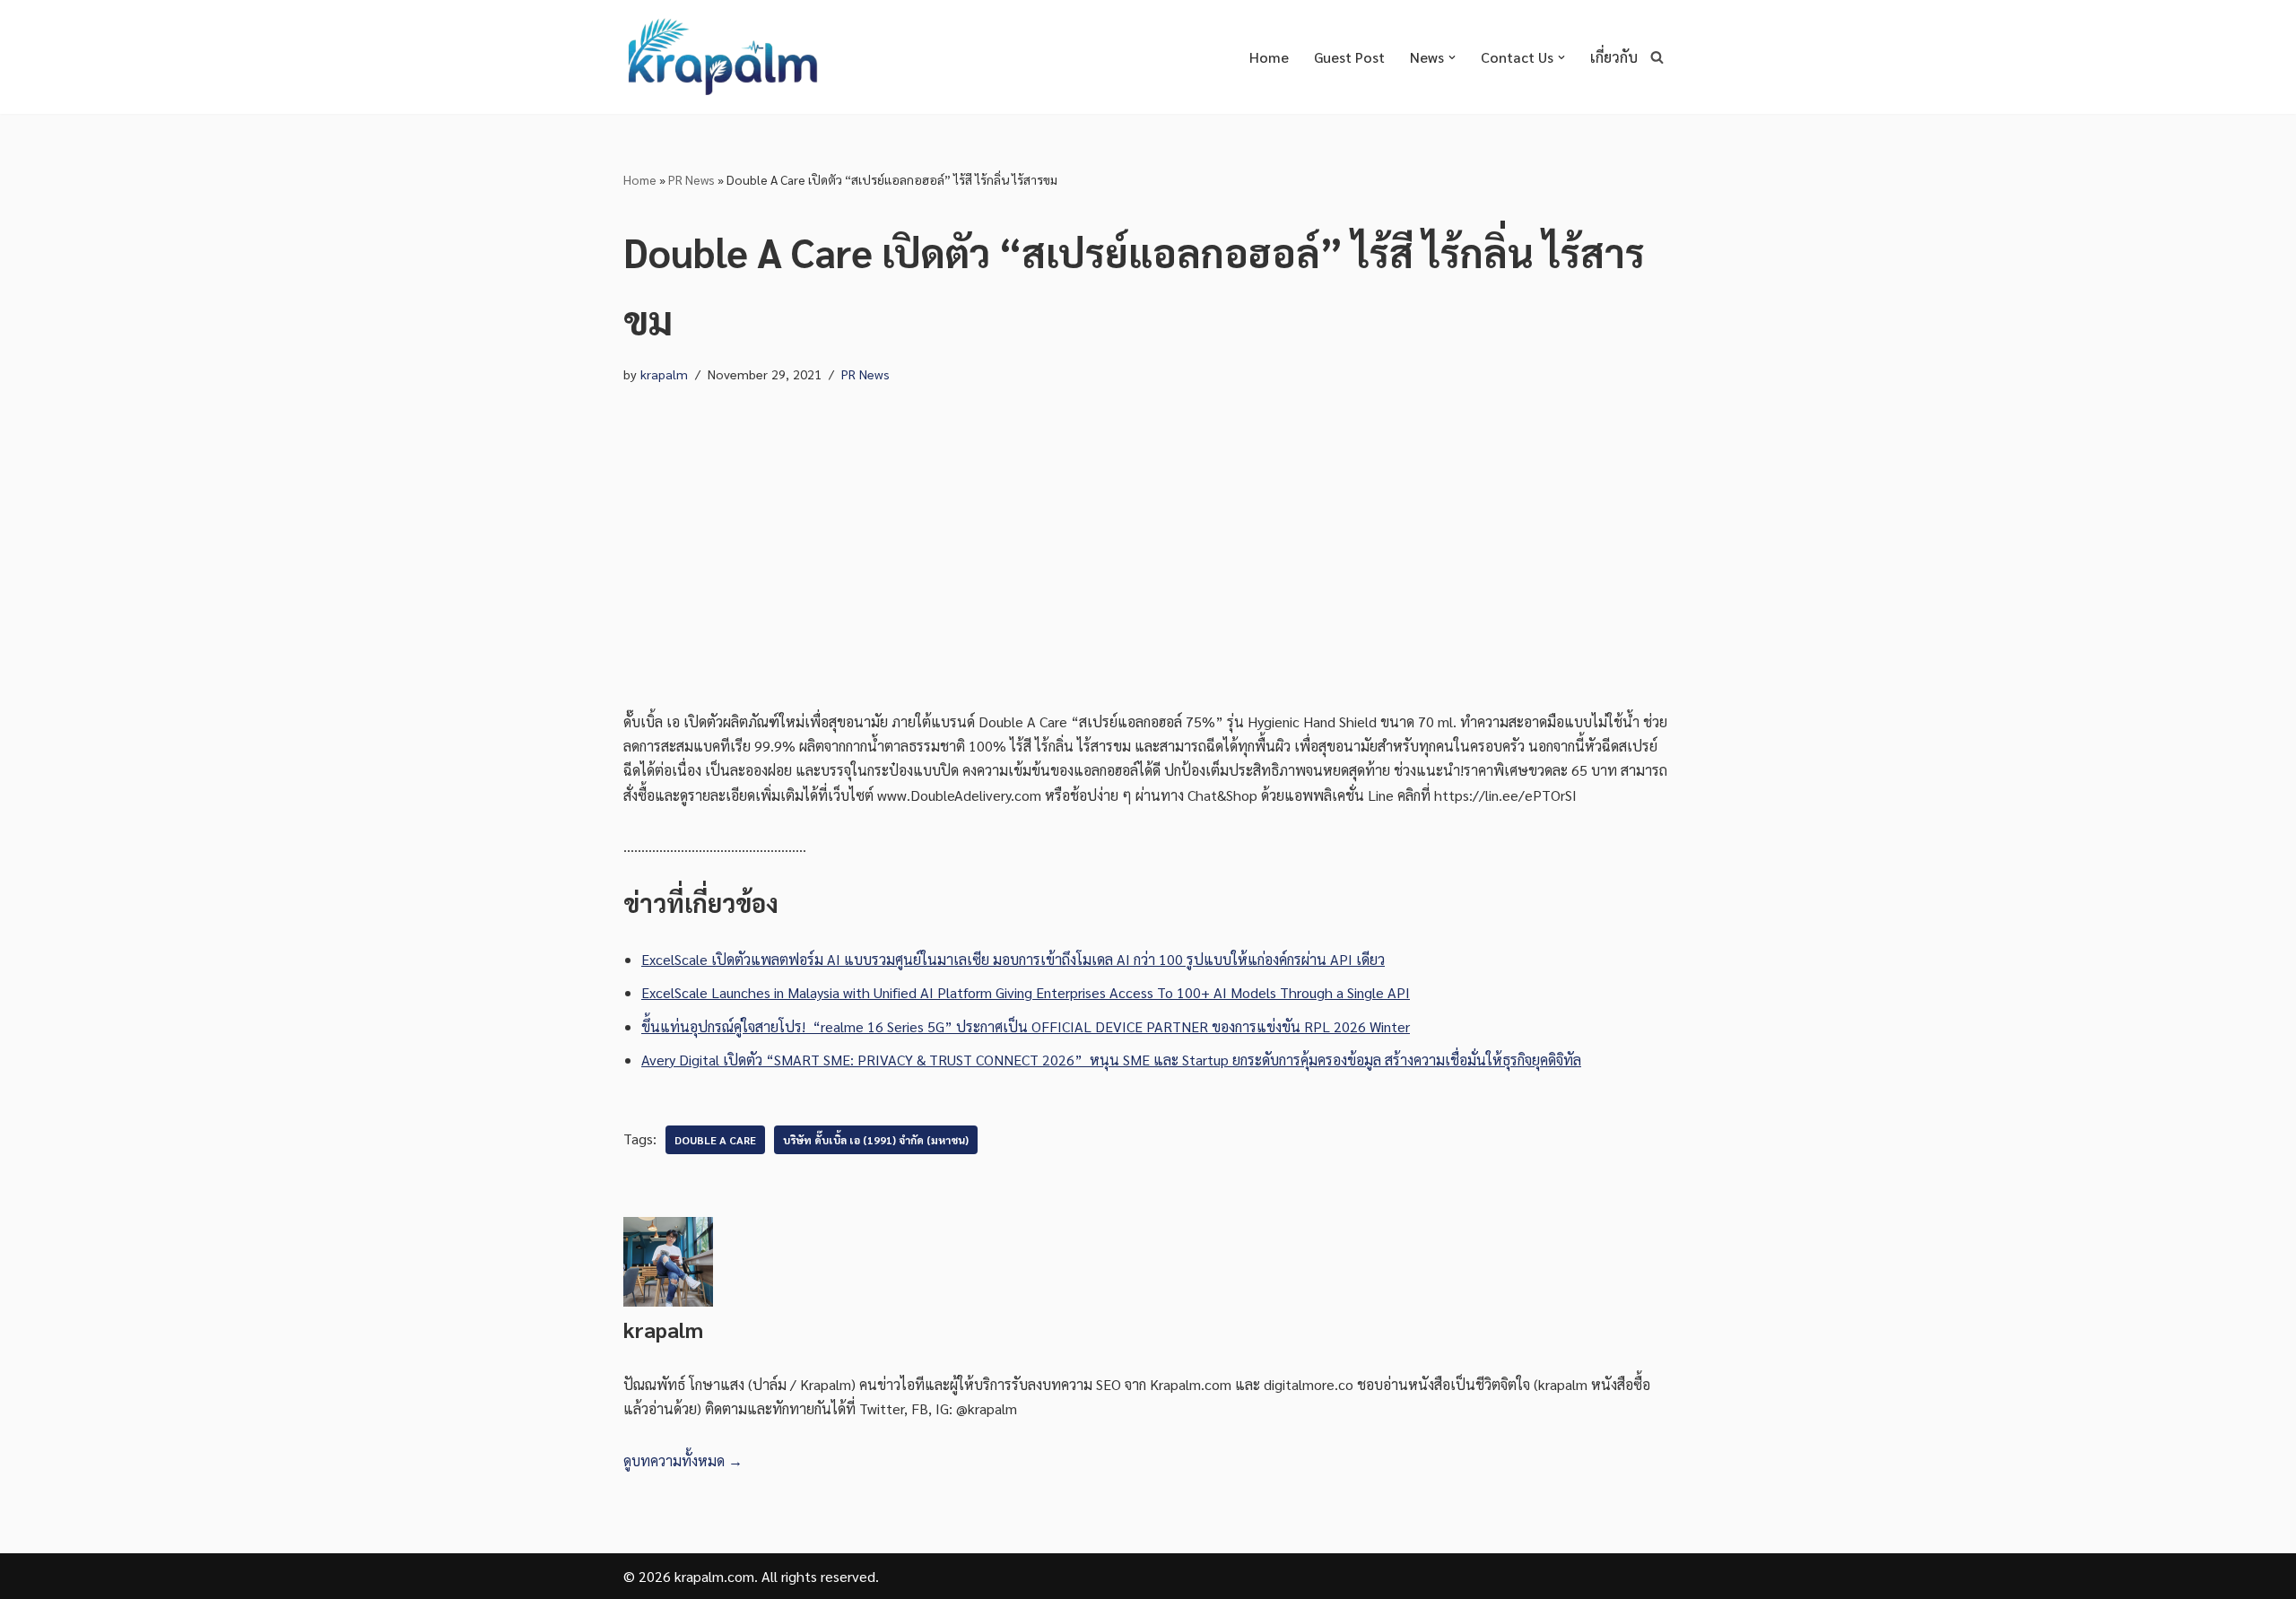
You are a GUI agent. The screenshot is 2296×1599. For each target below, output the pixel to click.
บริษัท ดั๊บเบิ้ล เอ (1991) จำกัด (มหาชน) (876, 1140)
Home (1269, 57)
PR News (691, 179)
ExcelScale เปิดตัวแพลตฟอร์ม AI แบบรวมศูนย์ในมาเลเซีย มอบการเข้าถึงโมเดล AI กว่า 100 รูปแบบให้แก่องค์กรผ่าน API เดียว (1013, 959)
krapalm (664, 374)
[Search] (1657, 57)
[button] (1452, 57)
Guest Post (1349, 57)
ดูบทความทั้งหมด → (683, 1460)
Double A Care (715, 1140)
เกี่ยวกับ (1614, 57)
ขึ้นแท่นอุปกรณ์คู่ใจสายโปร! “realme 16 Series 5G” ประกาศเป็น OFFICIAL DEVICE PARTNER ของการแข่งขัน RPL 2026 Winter (1026, 1026)
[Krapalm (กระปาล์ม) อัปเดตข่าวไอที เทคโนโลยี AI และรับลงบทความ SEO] (722, 57)
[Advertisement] (1148, 530)
